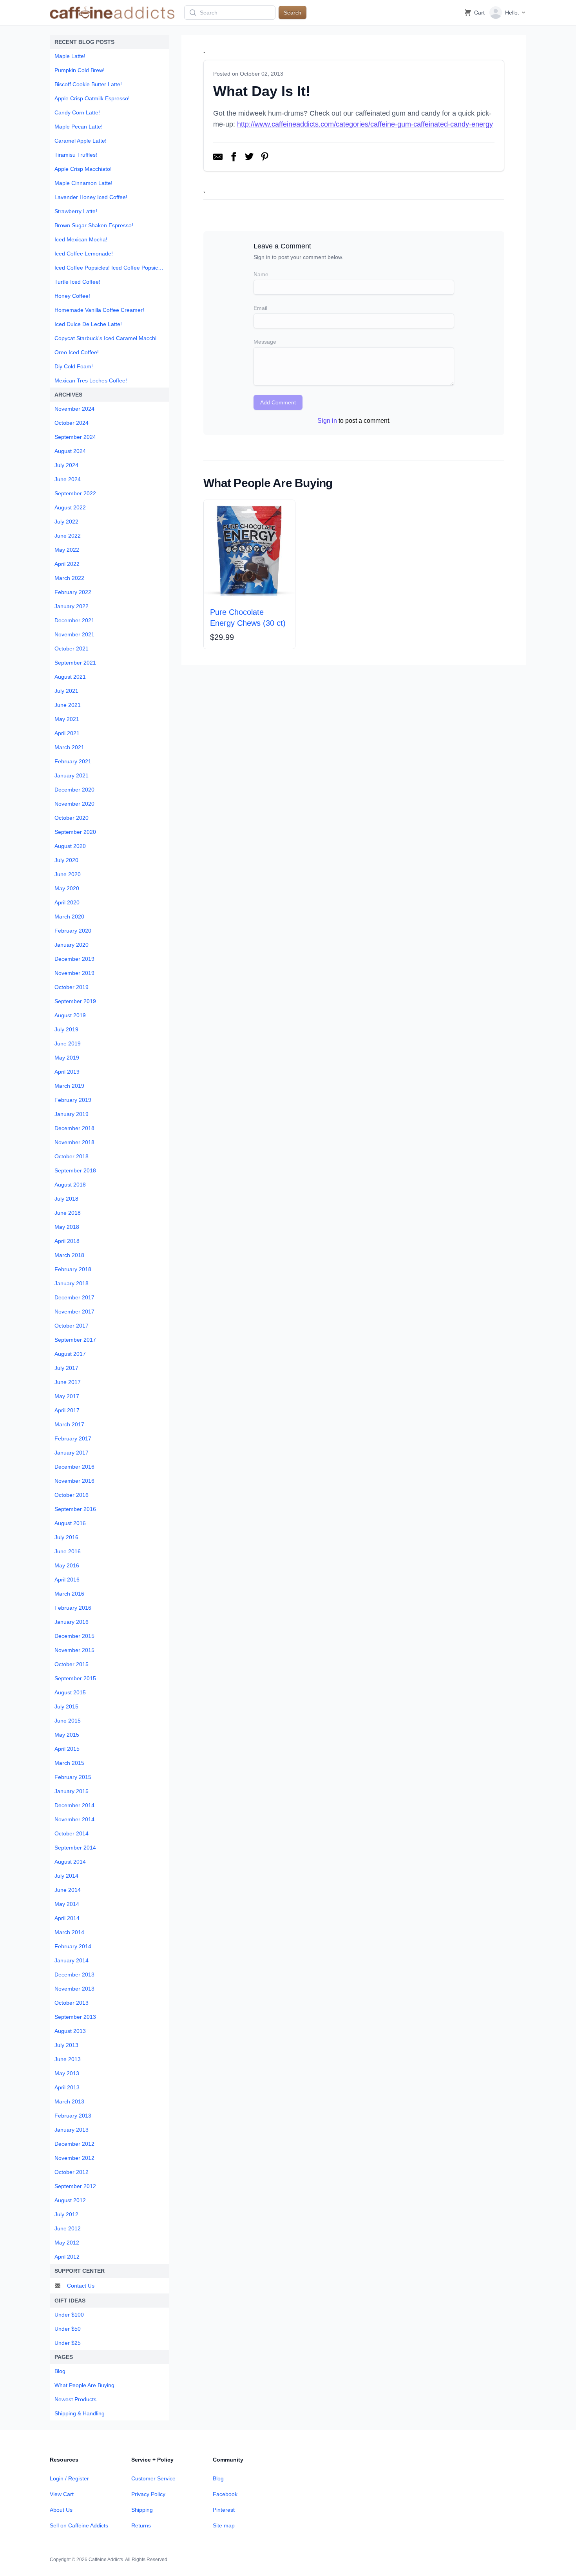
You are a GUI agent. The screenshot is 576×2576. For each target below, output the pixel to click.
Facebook (225, 2494)
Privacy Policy (148, 2494)
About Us (61, 2510)
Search (293, 13)
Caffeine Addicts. (106, 2560)
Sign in (327, 421)
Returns (141, 2525)
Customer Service (153, 2478)
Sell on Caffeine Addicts (79, 2525)
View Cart (62, 2494)
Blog (218, 2478)
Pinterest (224, 2510)
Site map (224, 2525)
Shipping (142, 2510)
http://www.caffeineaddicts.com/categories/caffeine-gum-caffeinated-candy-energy (365, 124)
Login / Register (69, 2478)
